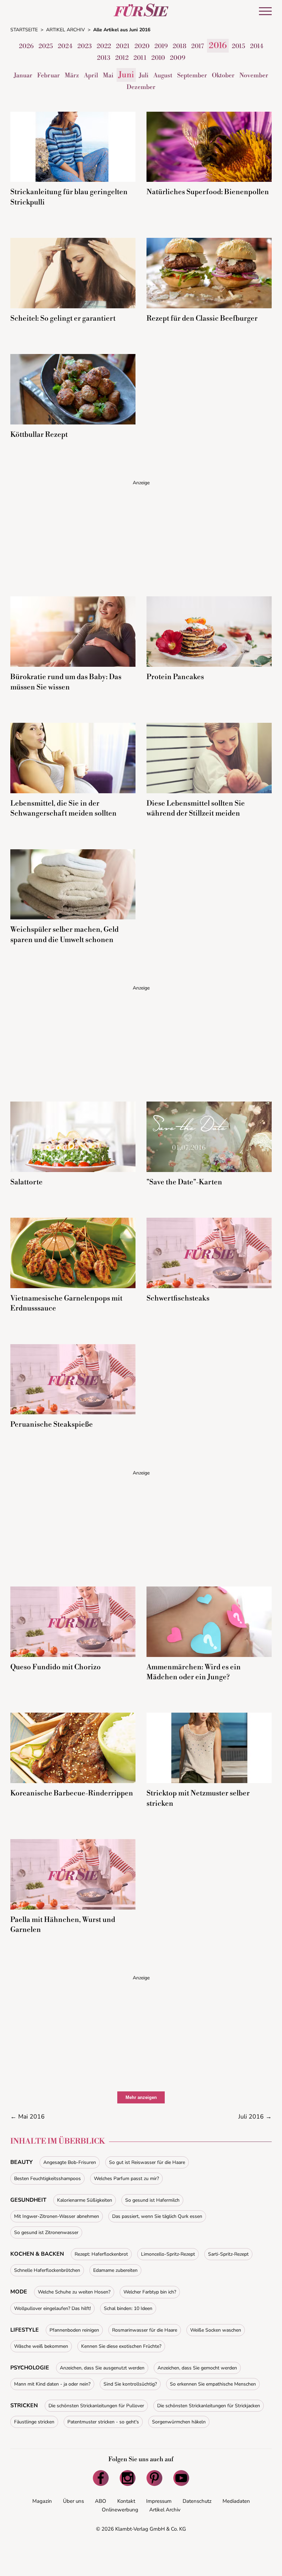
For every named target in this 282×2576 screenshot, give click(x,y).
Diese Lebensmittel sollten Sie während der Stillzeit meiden (196, 809)
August (163, 75)
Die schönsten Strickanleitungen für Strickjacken (209, 2406)
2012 (122, 58)
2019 (161, 46)
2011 (140, 58)
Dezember (141, 87)
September (192, 75)
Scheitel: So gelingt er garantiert (63, 319)
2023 (85, 46)
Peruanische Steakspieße (52, 1425)
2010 (158, 58)
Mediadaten (236, 2501)
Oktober (223, 75)
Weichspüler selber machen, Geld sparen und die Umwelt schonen (64, 935)
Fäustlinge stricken (34, 2422)
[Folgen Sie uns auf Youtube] (181, 2478)
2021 (123, 46)
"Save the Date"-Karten (184, 1182)
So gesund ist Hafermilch (152, 2200)
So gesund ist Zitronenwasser (46, 2232)
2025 (46, 46)
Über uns (73, 2501)
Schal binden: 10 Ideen (128, 2308)
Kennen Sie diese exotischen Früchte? (121, 2346)
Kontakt (126, 2501)
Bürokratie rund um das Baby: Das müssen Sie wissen (66, 682)
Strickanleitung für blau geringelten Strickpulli (69, 197)
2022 (104, 46)
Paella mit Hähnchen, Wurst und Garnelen (63, 1925)
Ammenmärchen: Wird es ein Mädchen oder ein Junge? (194, 1672)
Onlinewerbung (120, 2510)
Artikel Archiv (165, 2510)
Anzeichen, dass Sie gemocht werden (197, 2368)
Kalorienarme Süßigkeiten (85, 2200)
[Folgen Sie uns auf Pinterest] (154, 2478)
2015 (238, 46)
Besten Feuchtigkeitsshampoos (47, 2179)
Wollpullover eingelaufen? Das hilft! (52, 2308)
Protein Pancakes (175, 677)
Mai (108, 75)
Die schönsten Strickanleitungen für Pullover (96, 2406)
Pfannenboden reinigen (74, 2330)
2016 (218, 46)
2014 (257, 46)
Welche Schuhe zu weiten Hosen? (74, 2292)
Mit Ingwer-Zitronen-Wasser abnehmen (57, 2216)
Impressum (159, 2501)
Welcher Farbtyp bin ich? (150, 2292)
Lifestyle (25, 2330)
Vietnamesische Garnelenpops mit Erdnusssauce (66, 1303)
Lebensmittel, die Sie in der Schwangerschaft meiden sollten (63, 809)
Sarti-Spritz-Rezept (228, 2254)
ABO (101, 2501)
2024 (65, 46)
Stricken (24, 2406)
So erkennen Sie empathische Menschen (213, 2384)
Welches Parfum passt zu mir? (126, 2179)
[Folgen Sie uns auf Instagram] (128, 2478)
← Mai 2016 (28, 2116)
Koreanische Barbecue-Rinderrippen (72, 1793)
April (91, 75)
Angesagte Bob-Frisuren (70, 2162)
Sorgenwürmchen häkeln (179, 2422)
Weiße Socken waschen (216, 2330)
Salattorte (26, 1182)
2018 (180, 46)
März (72, 75)
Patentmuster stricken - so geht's (103, 2422)
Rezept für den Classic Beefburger (202, 319)
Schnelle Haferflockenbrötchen (47, 2270)
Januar (23, 75)
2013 (104, 58)
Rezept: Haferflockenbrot (101, 2254)
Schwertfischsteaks (178, 1298)
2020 (142, 46)
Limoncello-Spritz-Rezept (168, 2254)
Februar (48, 75)
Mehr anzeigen (141, 2097)
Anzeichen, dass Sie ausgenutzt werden (102, 2368)
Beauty (21, 2162)
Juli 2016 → (255, 2116)
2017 (198, 46)
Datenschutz (197, 2501)
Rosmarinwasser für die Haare (145, 2330)
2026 (26, 46)
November (254, 75)
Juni (126, 75)
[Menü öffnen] (265, 11)
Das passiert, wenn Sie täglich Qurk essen (157, 2216)
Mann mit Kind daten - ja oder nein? (52, 2384)
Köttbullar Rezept (39, 435)
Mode (19, 2292)
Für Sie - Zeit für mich (141, 10)
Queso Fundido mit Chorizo (56, 1667)
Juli (144, 75)
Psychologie (30, 2368)
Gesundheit (28, 2200)
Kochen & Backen (37, 2254)
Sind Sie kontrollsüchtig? (130, 2384)
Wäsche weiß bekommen (41, 2346)
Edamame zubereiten (115, 2270)
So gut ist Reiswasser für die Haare (147, 2162)
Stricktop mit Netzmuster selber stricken (198, 1798)
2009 (178, 58)
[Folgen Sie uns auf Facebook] (101, 2478)
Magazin (42, 2501)
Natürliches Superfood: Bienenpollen (208, 192)
